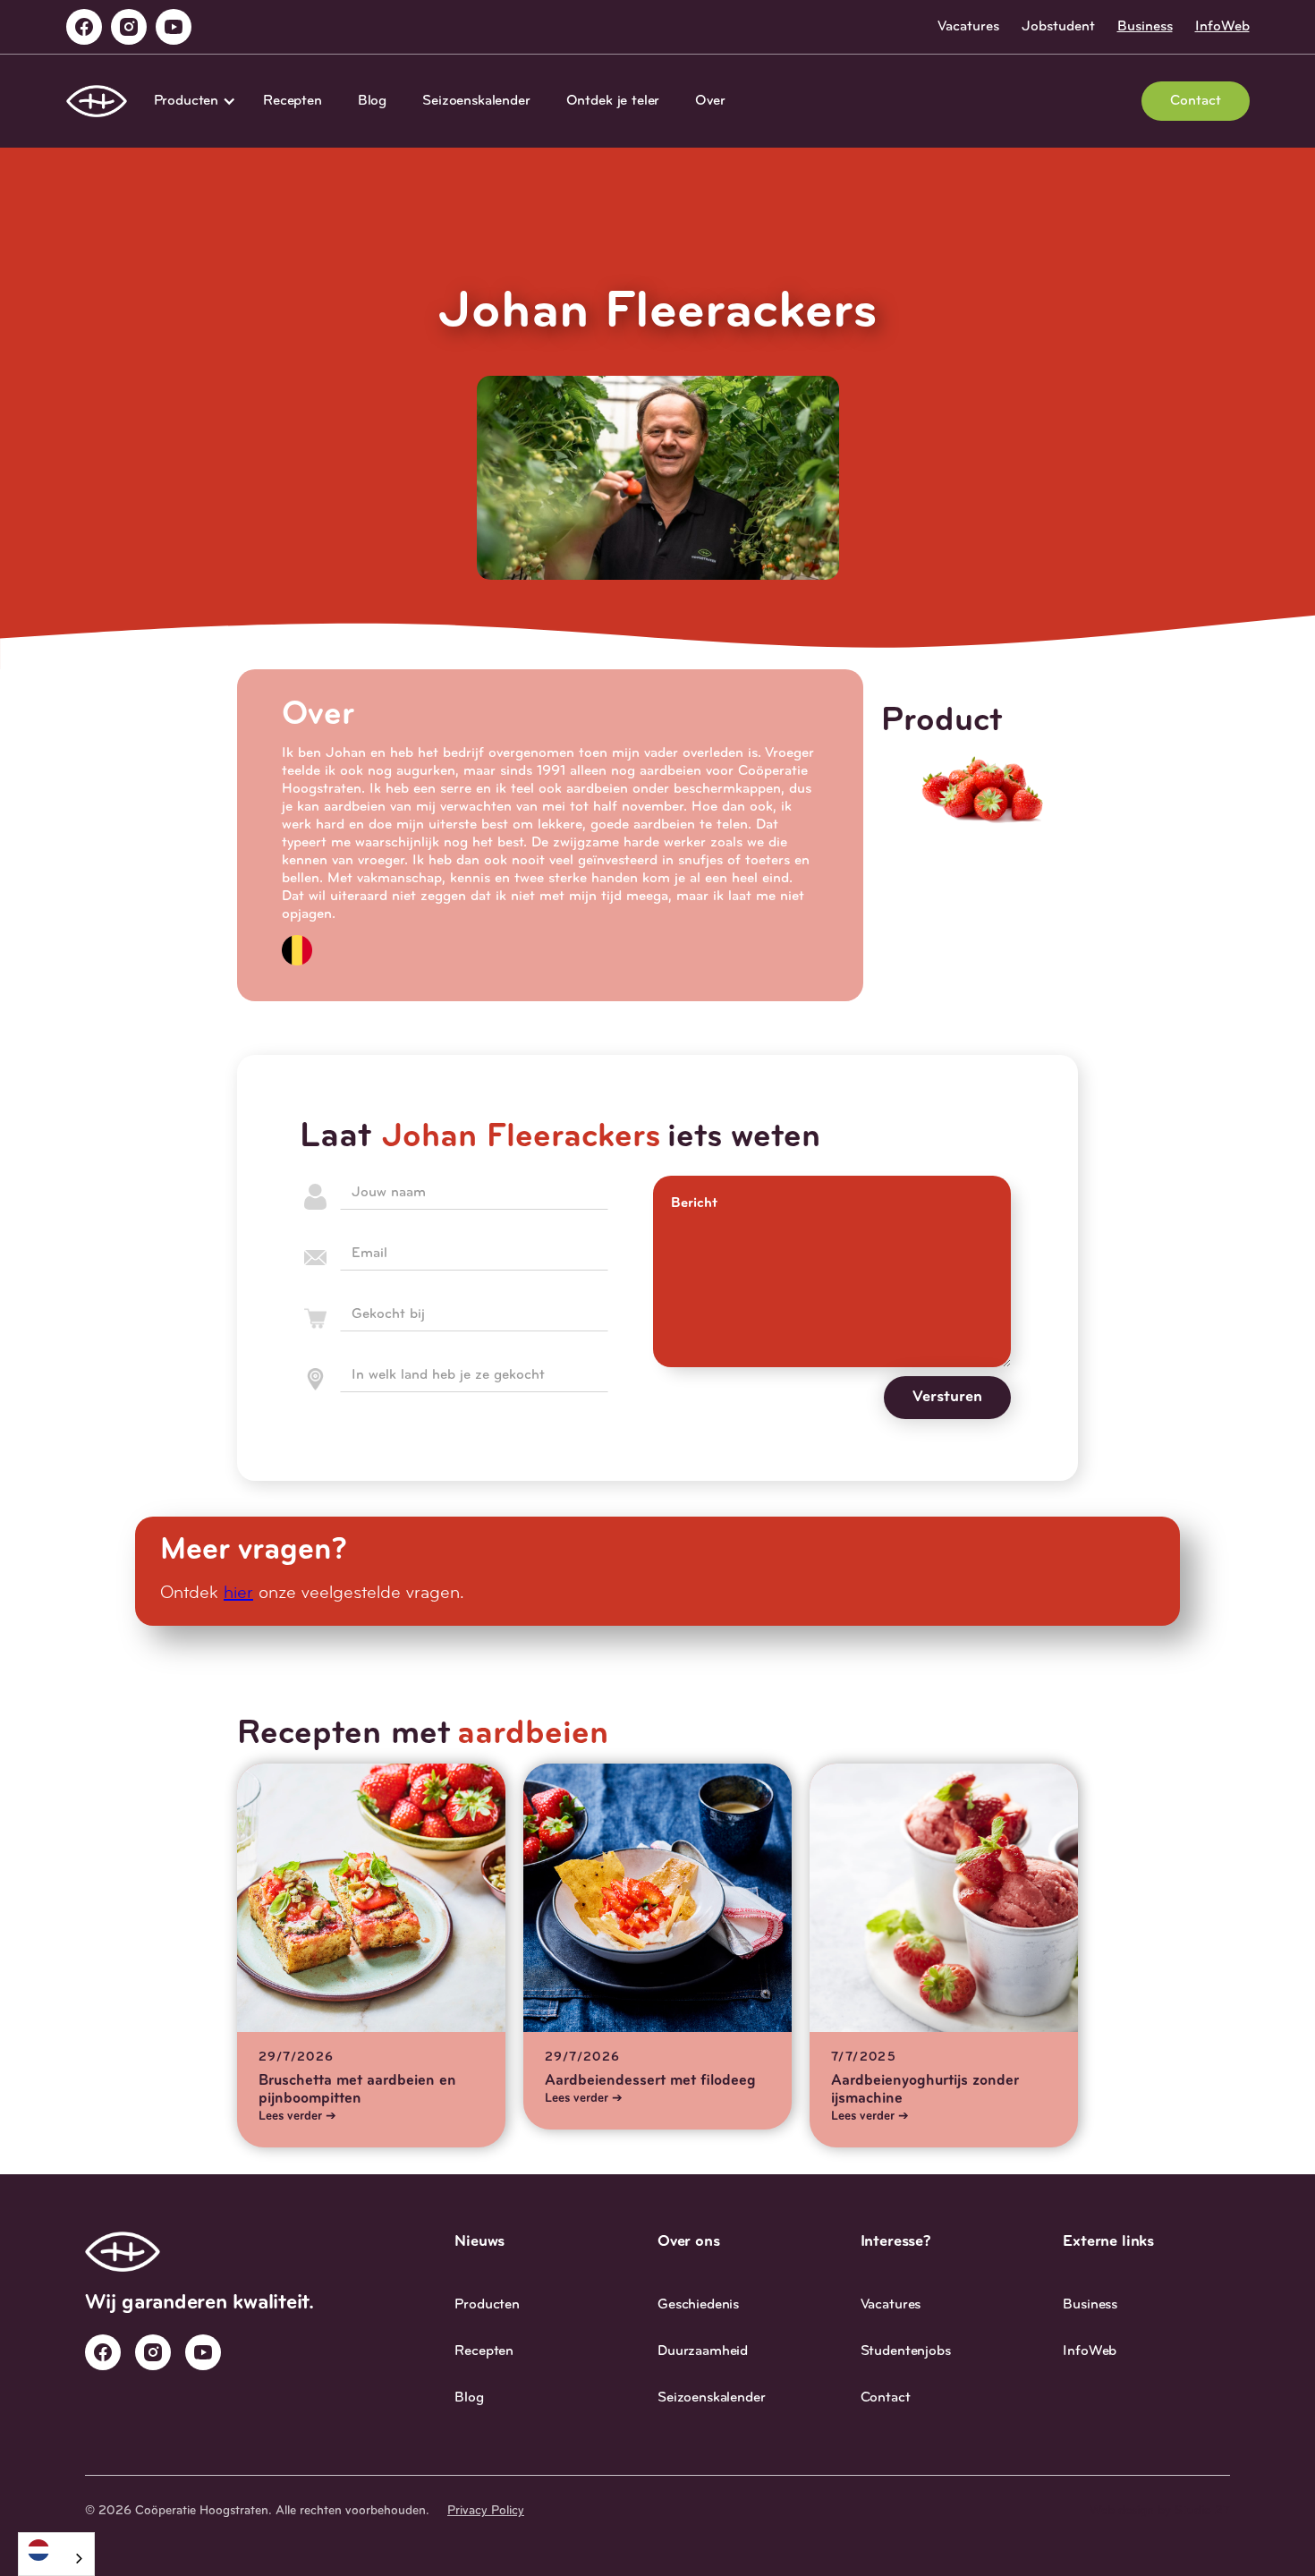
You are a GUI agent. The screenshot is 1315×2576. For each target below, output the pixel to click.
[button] (191, 101)
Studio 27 (1202, 2511)
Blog (372, 101)
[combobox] (56, 2554)
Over (710, 101)
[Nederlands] (56, 2550)
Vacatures (968, 27)
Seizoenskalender (476, 101)
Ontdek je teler (613, 101)
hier (238, 1594)
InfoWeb (1222, 27)
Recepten (293, 101)
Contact (1196, 101)
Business (1145, 27)
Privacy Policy (486, 2511)
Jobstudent (1058, 27)
